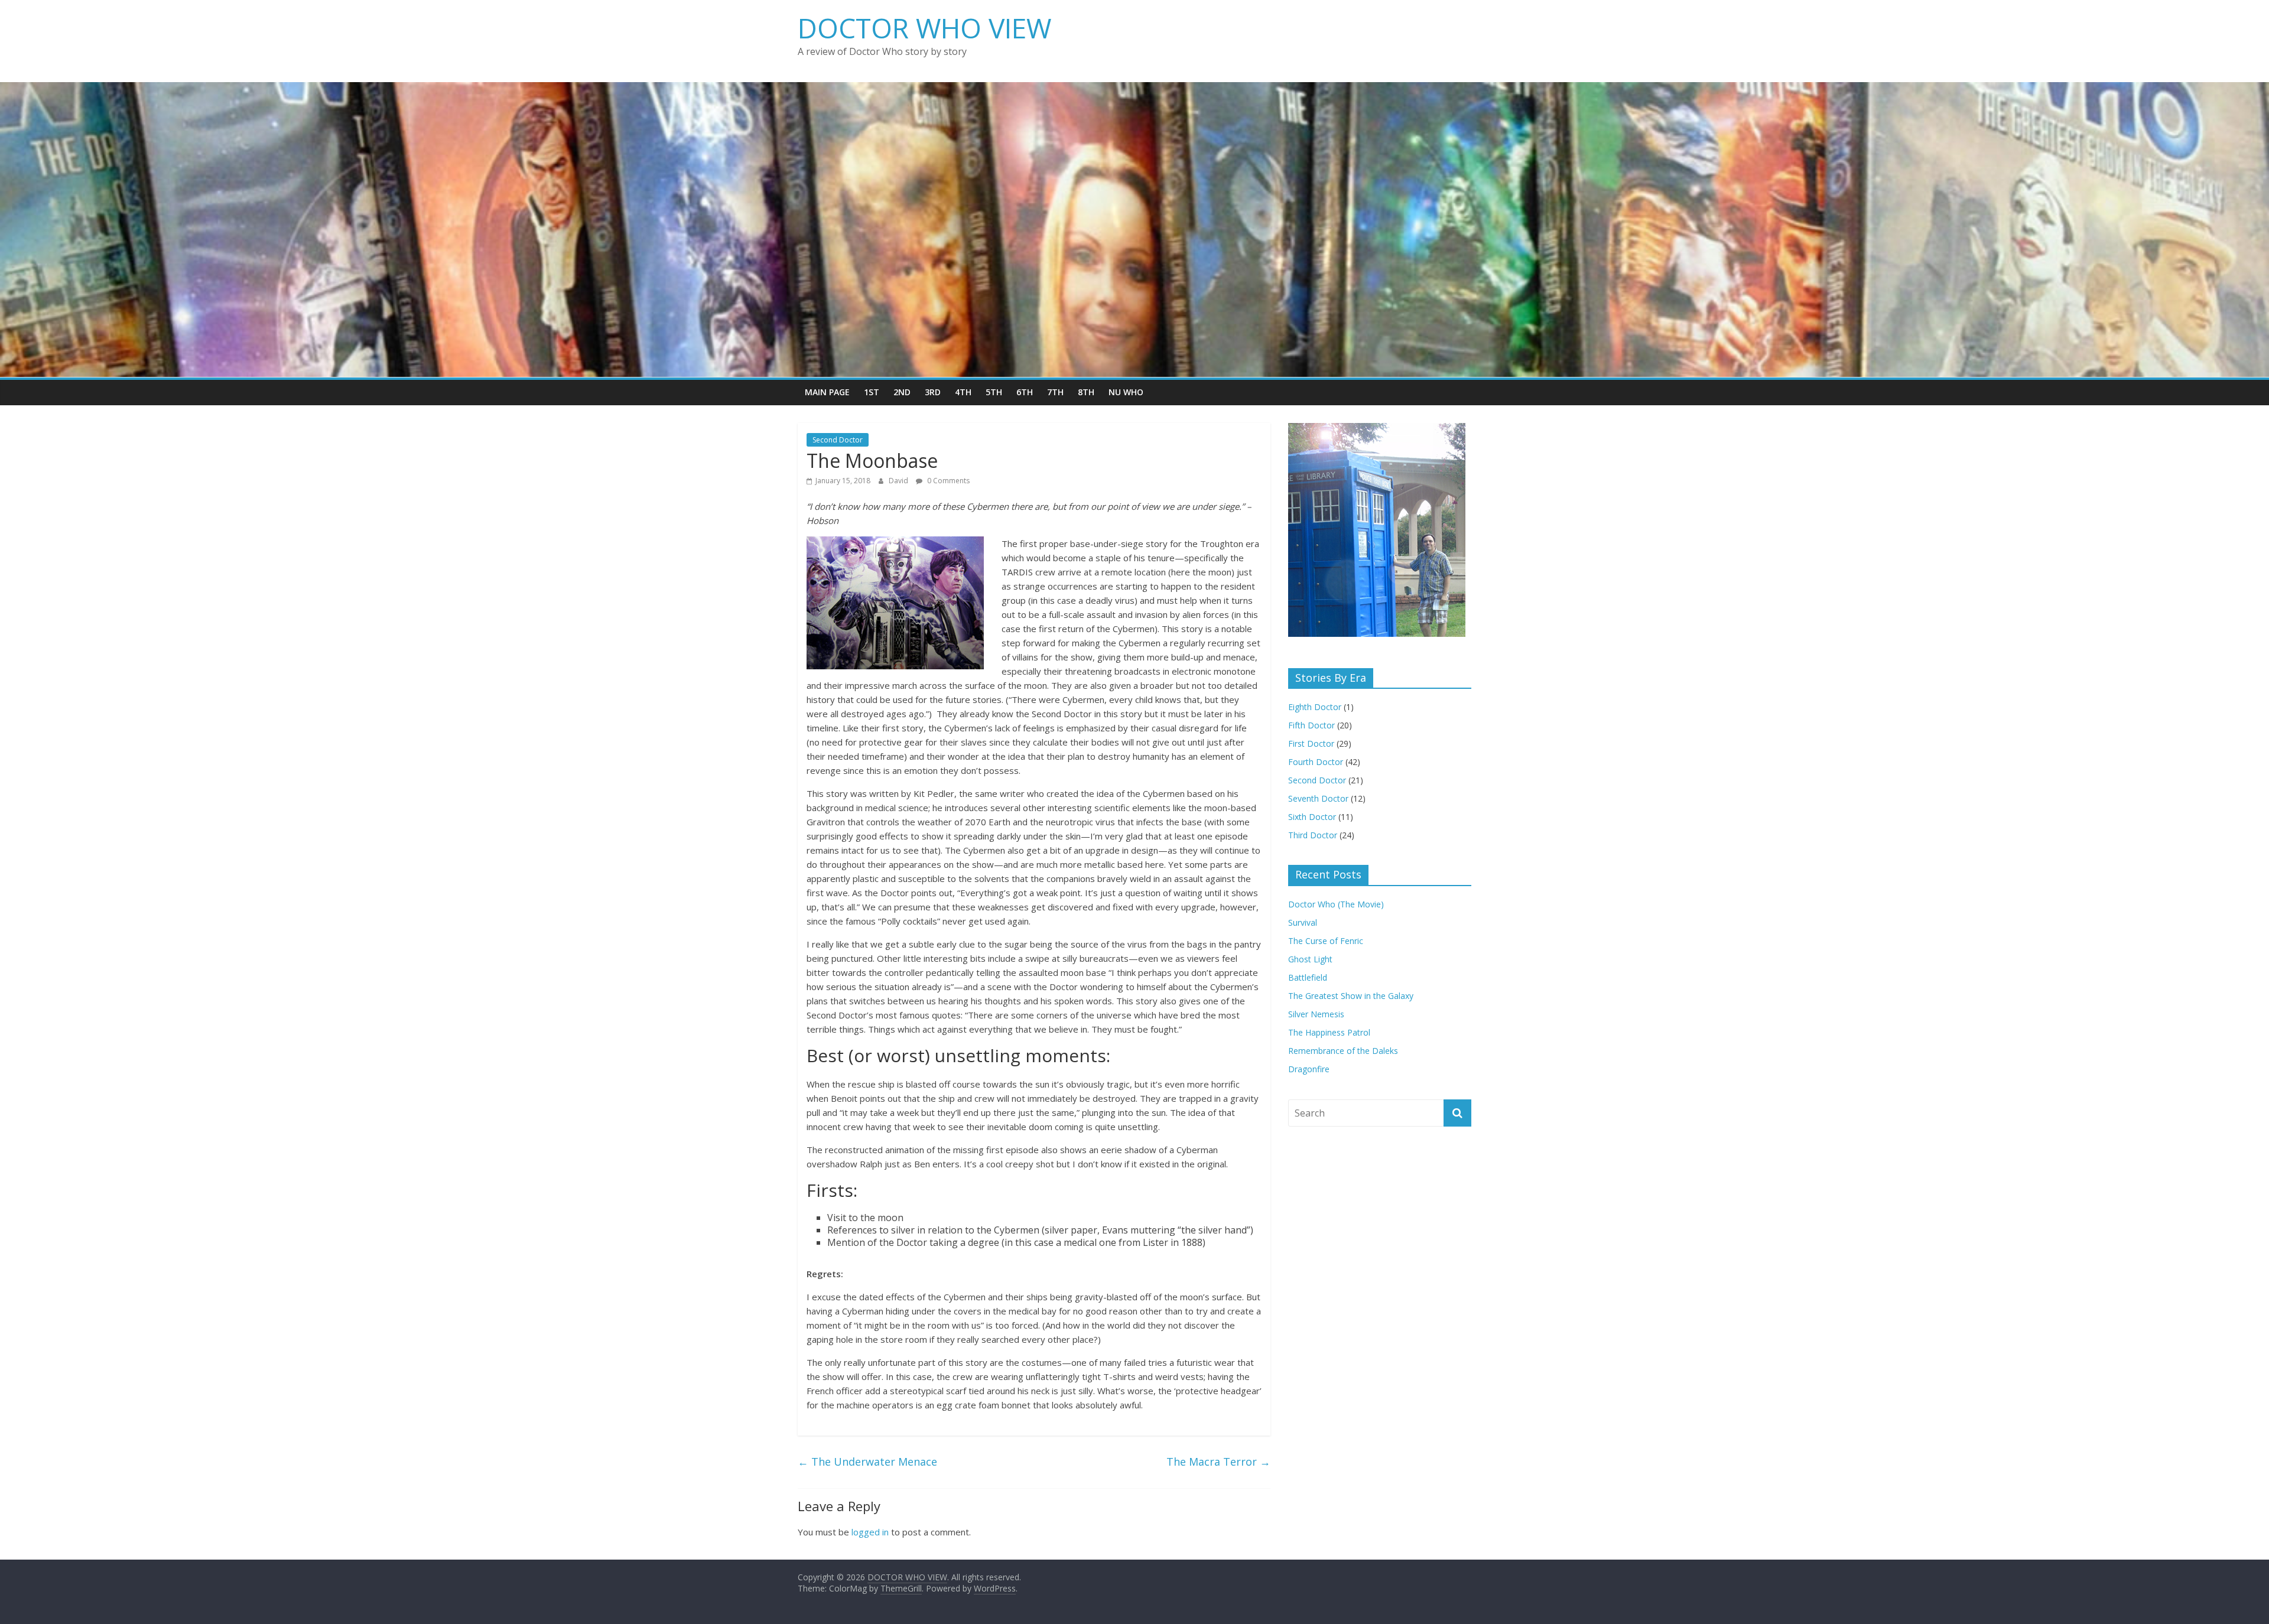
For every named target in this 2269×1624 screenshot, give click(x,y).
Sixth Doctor (1312, 817)
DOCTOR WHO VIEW (924, 28)
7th (1055, 392)
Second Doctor (838, 440)
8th (1086, 392)
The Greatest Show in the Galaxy (1351, 996)
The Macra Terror (1218, 1462)
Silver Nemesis (1316, 1014)
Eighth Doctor (1315, 707)
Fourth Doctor (1316, 762)
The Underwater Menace (867, 1462)
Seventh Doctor (1318, 798)
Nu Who (1126, 392)
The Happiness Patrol (1329, 1032)
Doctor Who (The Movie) (1336, 904)
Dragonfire (1309, 1069)
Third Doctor (1313, 835)
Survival (1303, 922)
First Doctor (1311, 743)
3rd (933, 392)
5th (994, 392)
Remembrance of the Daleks (1343, 1051)
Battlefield (1308, 977)
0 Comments (947, 481)
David (899, 481)
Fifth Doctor (1311, 725)
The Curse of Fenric (1326, 941)
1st (872, 392)
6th (1025, 392)
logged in (870, 1532)
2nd (902, 392)
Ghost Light (1310, 959)
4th (963, 392)
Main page (827, 392)
